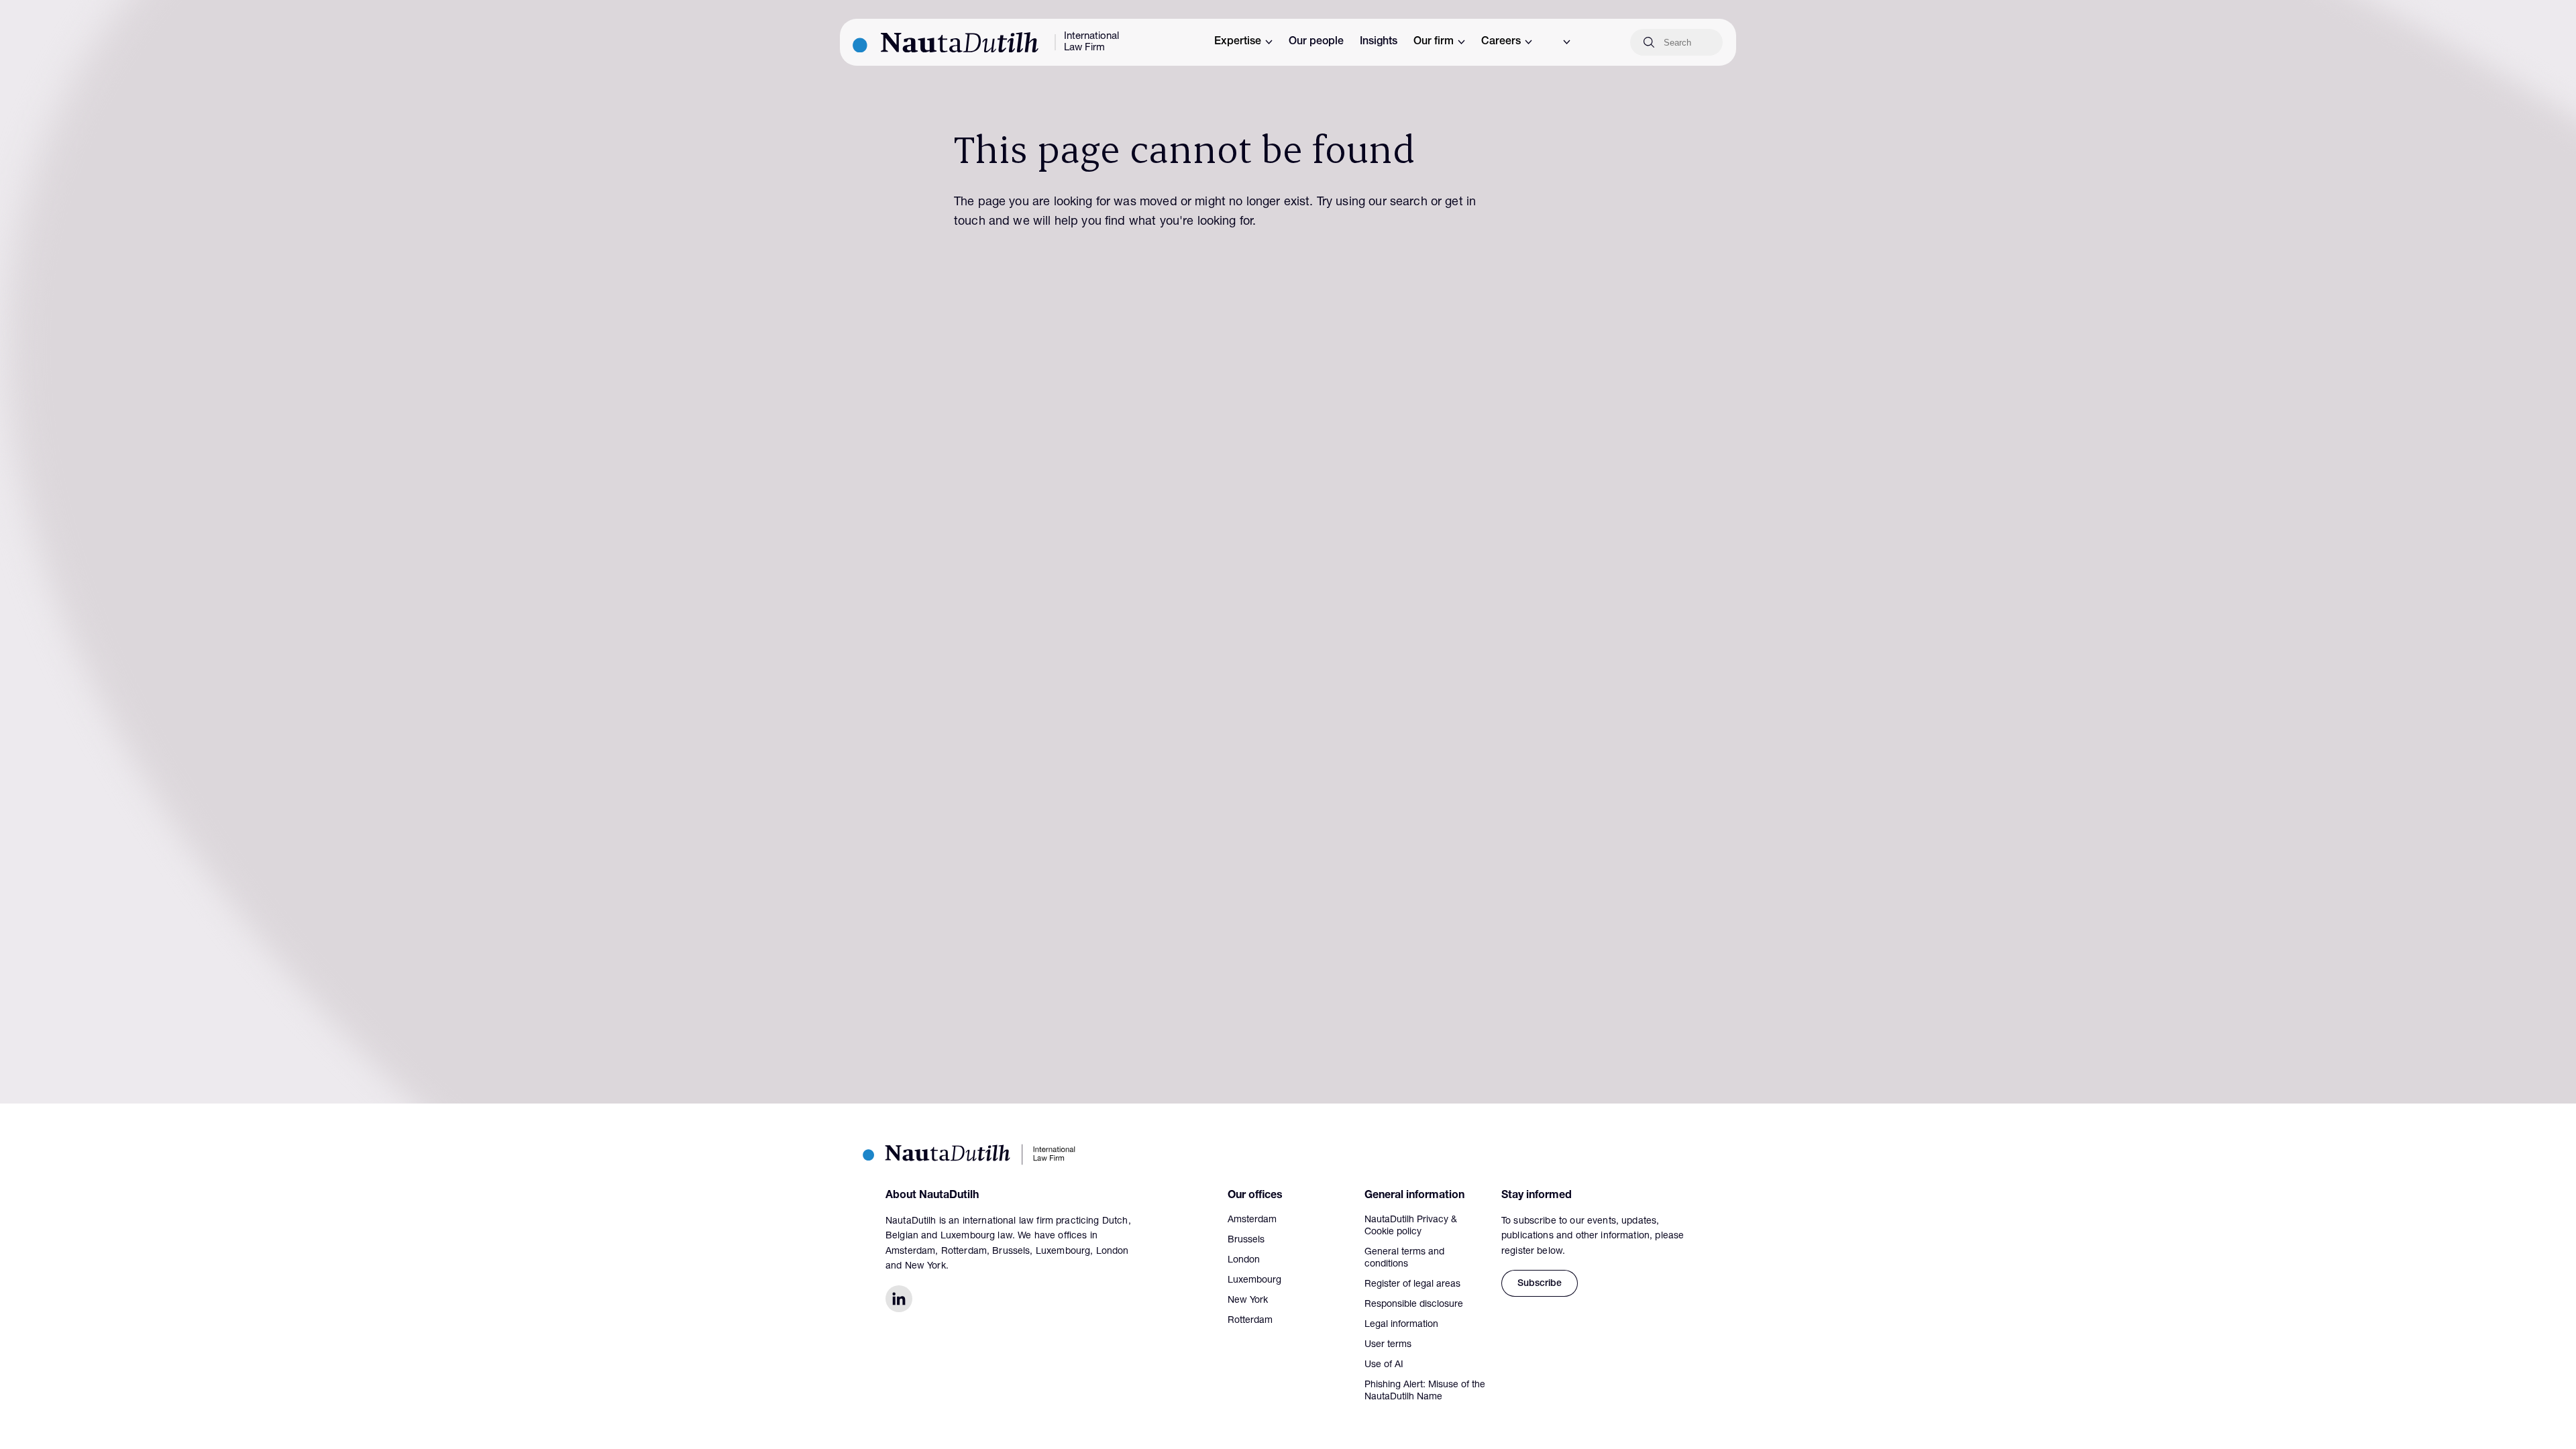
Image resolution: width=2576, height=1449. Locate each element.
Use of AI (1384, 1365)
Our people (1316, 42)
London (1244, 1260)
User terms (1388, 1345)
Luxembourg (1254, 1281)
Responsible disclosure (1414, 1305)
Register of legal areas (1412, 1285)
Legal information (1401, 1325)
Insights (1379, 42)
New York (1248, 1301)
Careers (1501, 42)
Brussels (1246, 1240)
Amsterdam (1252, 1220)
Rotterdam (1250, 1321)
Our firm (1434, 42)
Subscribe (1540, 1284)
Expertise (1238, 42)
